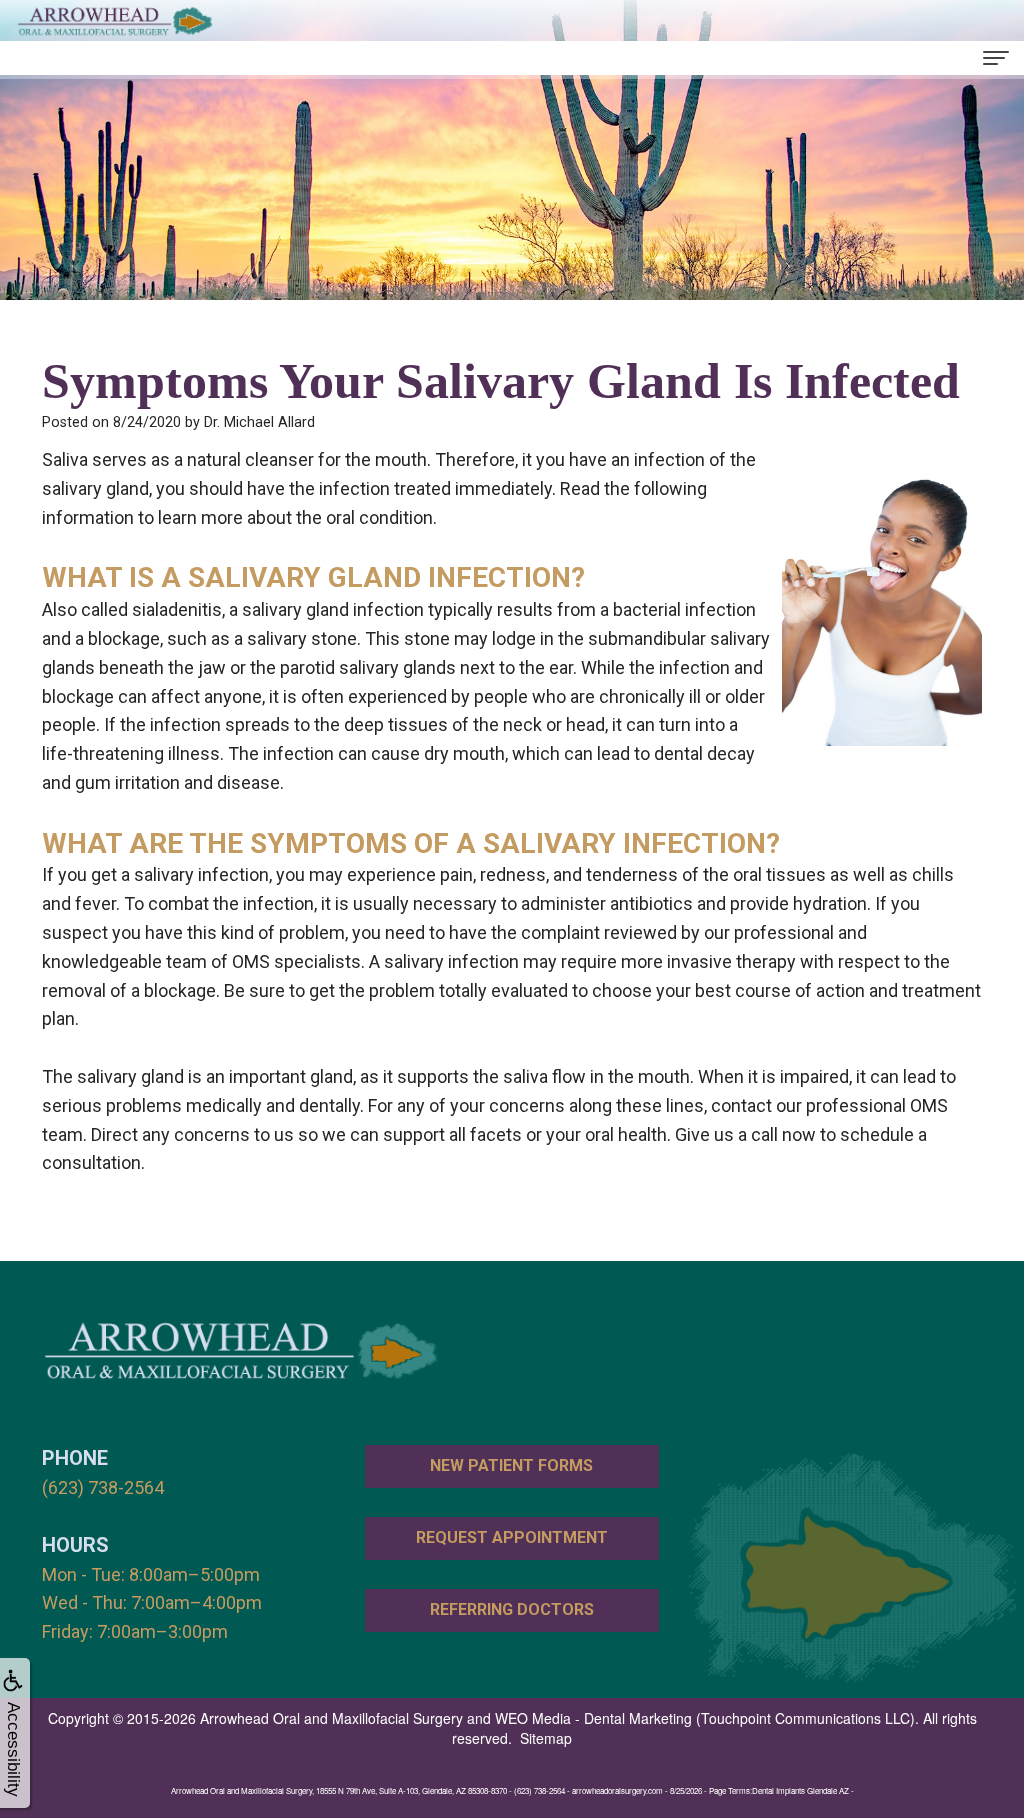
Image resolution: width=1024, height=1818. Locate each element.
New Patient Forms (511, 1465)
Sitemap (546, 1738)
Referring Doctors (512, 1609)
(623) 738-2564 (103, 1487)
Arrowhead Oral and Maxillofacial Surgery (331, 1718)
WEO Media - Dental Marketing (593, 1718)
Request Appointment (512, 1537)
